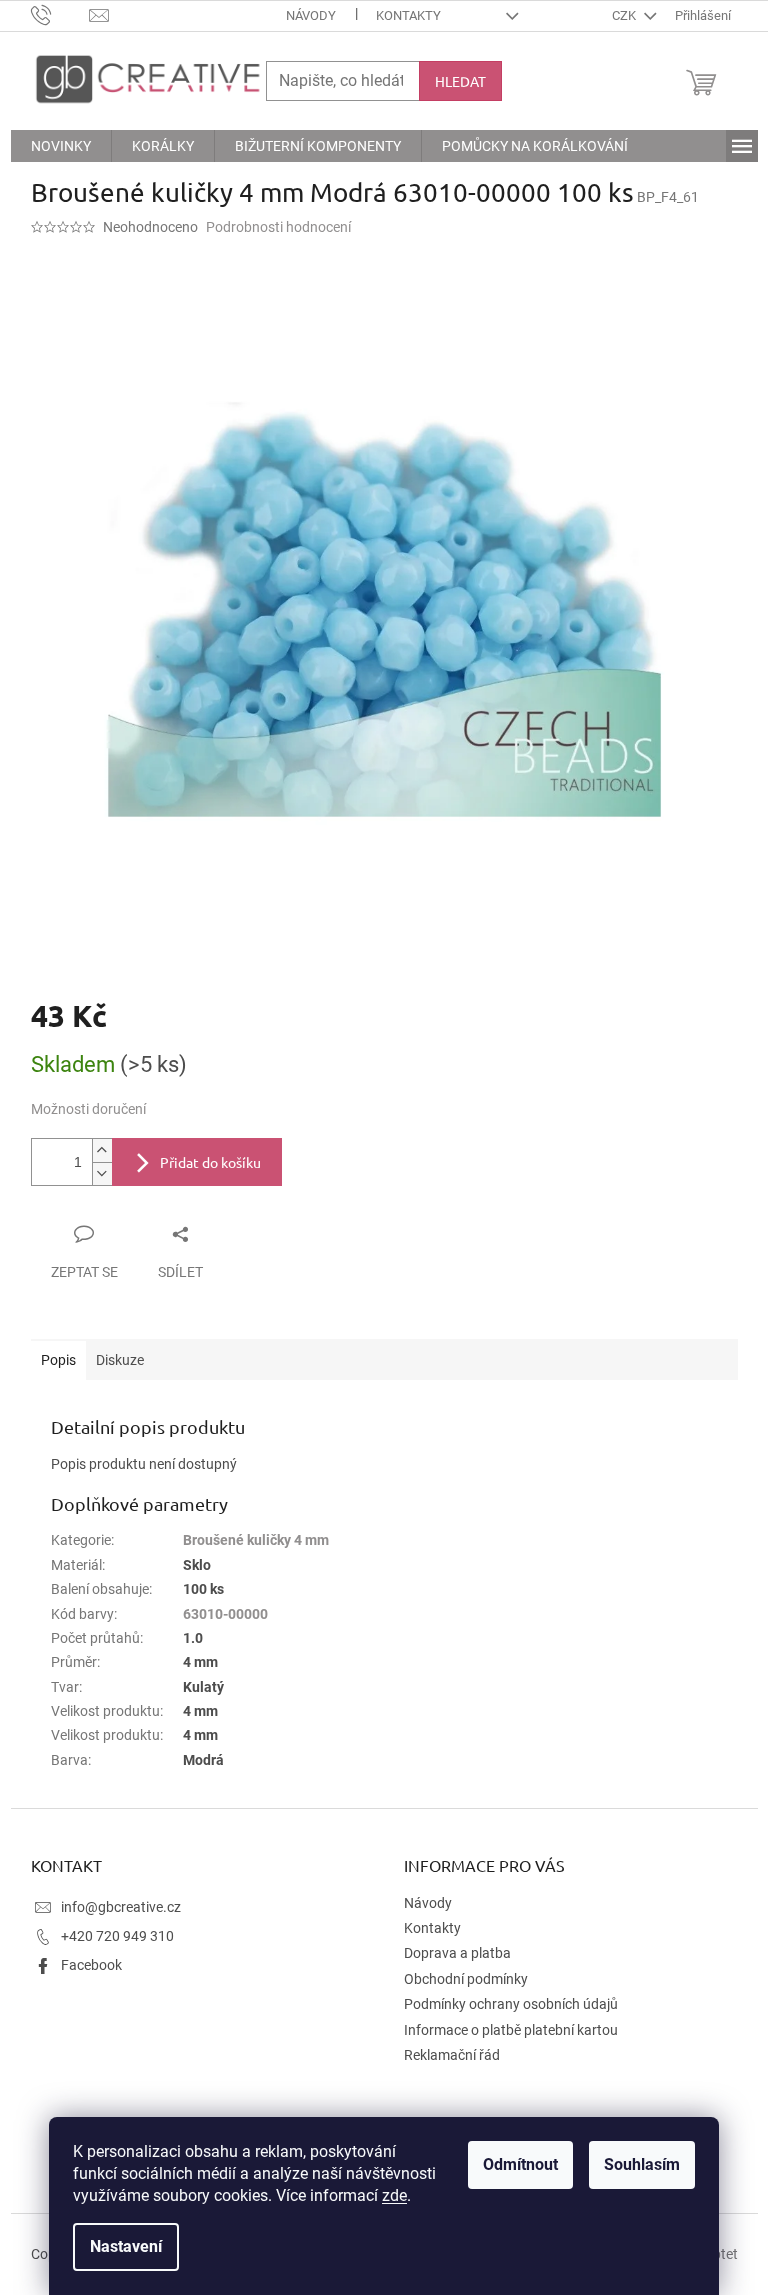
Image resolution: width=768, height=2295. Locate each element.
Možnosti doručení (88, 1109)
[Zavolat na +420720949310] (60, 14)
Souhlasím (642, 2164)
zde (394, 2195)
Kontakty (408, 15)
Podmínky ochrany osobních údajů (511, 2004)
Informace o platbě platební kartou (511, 2030)
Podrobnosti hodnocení (278, 227)
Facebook (91, 1965)
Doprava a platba (457, 1953)
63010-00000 (225, 1614)
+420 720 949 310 (117, 1936)
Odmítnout (520, 2164)
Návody (311, 15)
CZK (625, 15)
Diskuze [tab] (120, 1360)
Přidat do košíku (210, 1162)
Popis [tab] (58, 1360)
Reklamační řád (452, 2055)
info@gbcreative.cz (121, 1907)
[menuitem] (61, 146)
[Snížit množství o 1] (102, 1173)
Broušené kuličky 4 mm (256, 1540)
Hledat (460, 81)
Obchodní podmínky (466, 1979)
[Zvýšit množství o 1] (102, 1150)
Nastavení (126, 2246)
